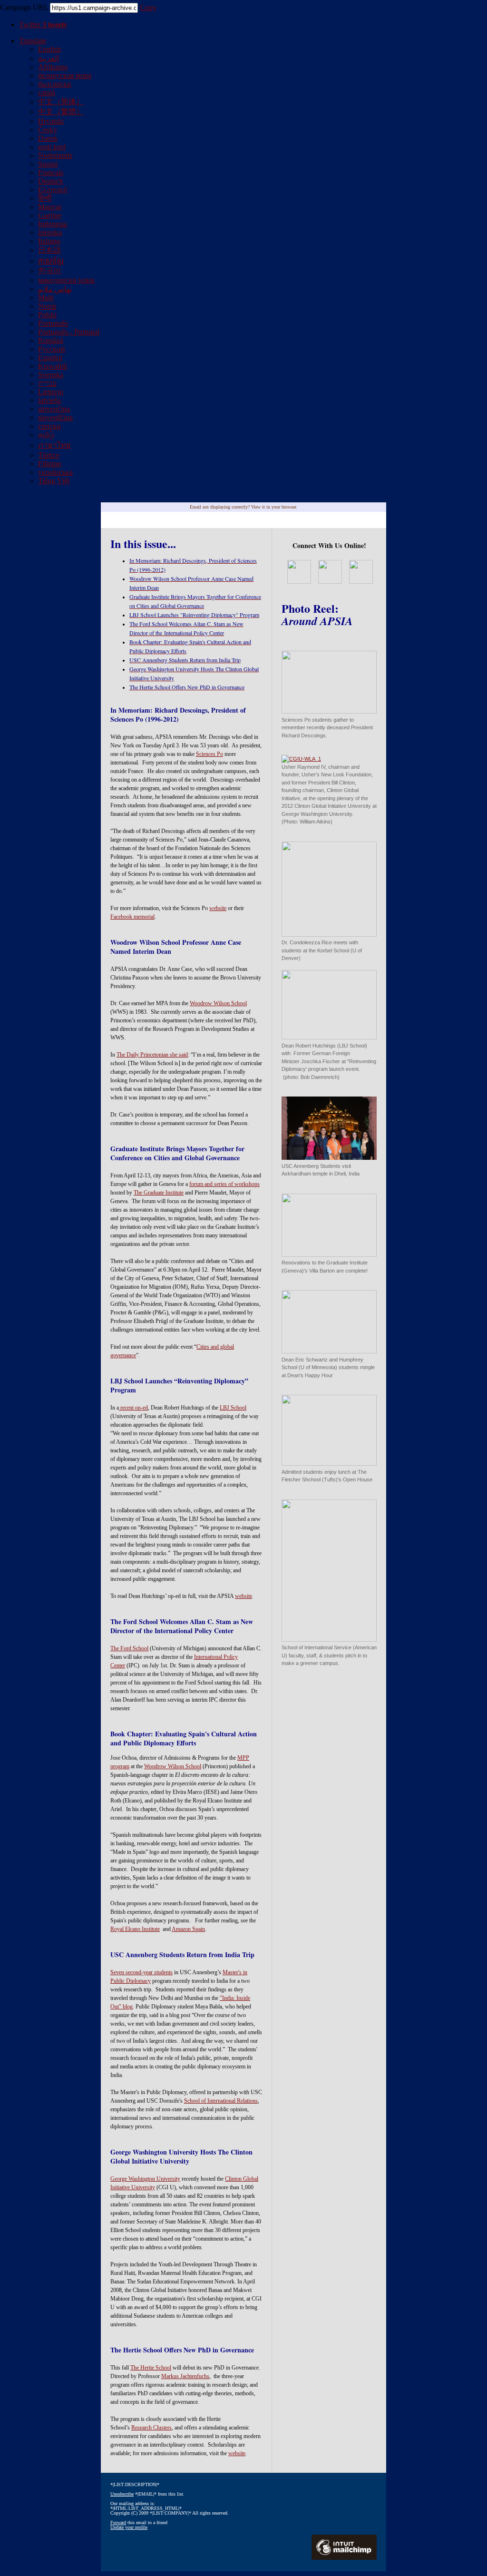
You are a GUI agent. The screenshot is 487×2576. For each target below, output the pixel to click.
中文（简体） (61, 102)
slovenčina (54, 409)
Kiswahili (53, 366)
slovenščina (55, 417)
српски (49, 426)
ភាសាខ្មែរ (51, 261)
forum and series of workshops (224, 1184)
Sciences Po (209, 754)
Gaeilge (50, 215)
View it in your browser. (274, 507)
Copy (148, 7)
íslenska (50, 232)
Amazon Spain (188, 1929)
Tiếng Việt (54, 481)
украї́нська (55, 472)
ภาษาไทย (54, 445)
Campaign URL (24, 7)
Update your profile (129, 2527)
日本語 (49, 250)
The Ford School (129, 1648)
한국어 (49, 270)
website (218, 908)
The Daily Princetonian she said (152, 1055)
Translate (33, 41)
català (47, 93)
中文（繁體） (61, 112)
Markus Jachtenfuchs (185, 2376)
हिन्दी (45, 198)
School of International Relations (221, 2101)
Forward (118, 2522)
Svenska (51, 375)
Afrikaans (53, 67)
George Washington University (145, 2179)
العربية (49, 58)
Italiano (49, 241)
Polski (47, 315)
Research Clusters (151, 2428)
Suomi (48, 164)
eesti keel (52, 147)
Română (51, 340)
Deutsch (50, 181)
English (49, 49)
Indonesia (53, 224)
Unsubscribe (122, 2494)
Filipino (50, 464)
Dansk (48, 138)
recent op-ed (133, 1408)
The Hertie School (151, 2368)
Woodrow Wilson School (218, 1003)
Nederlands (55, 155)
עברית (47, 383)
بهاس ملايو (55, 289)
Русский (52, 349)
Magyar (50, 207)
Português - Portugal (69, 332)
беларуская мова (65, 75)
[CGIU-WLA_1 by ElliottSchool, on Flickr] (301, 759)
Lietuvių (51, 392)
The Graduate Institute (159, 1193)
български (55, 84)
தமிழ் (46, 435)
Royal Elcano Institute (135, 1929)
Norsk (47, 306)
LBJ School (233, 1408)
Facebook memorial (132, 917)
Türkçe (49, 455)
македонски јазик (66, 280)
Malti (46, 298)
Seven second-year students (141, 1972)
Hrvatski (51, 121)
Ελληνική (53, 190)
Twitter (43, 24)
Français (51, 172)
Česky (48, 130)
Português (53, 323)
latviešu (49, 400)
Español (50, 358)
